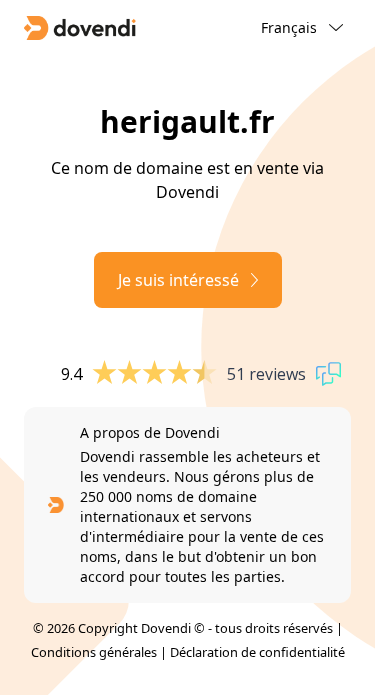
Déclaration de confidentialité (257, 652)
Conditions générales (94, 652)
